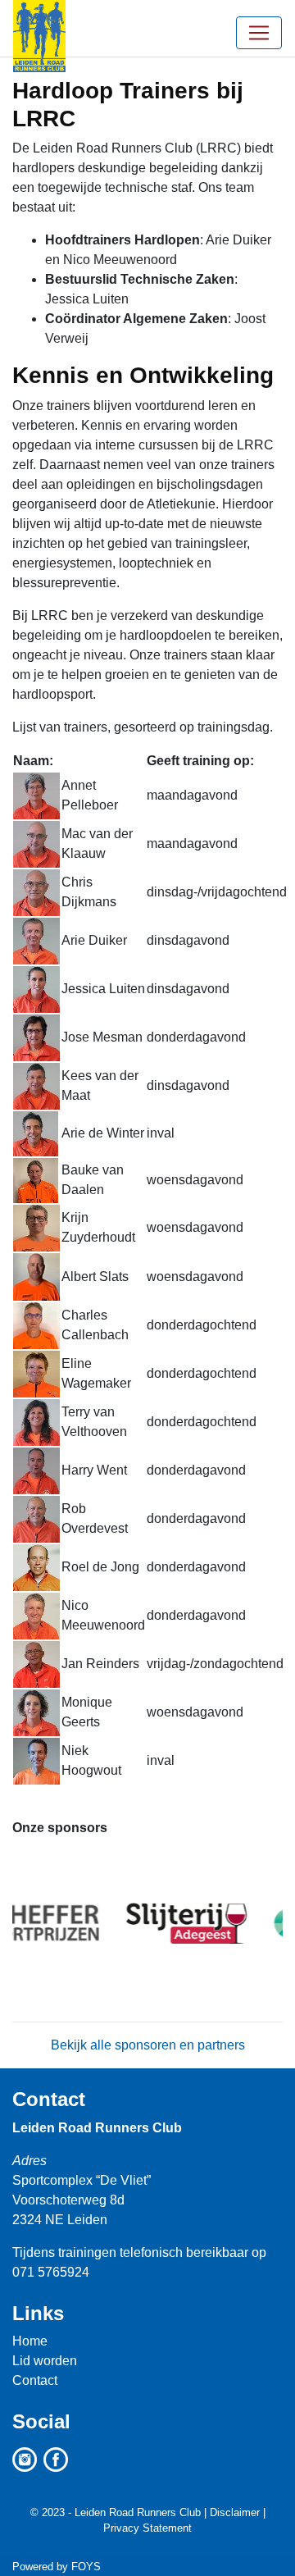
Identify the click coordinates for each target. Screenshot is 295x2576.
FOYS (86, 2567)
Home (30, 2341)
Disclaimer (235, 2512)
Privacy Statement (147, 2528)
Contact (49, 2099)
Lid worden (45, 2361)
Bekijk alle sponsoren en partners (148, 2045)
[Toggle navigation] (259, 33)
